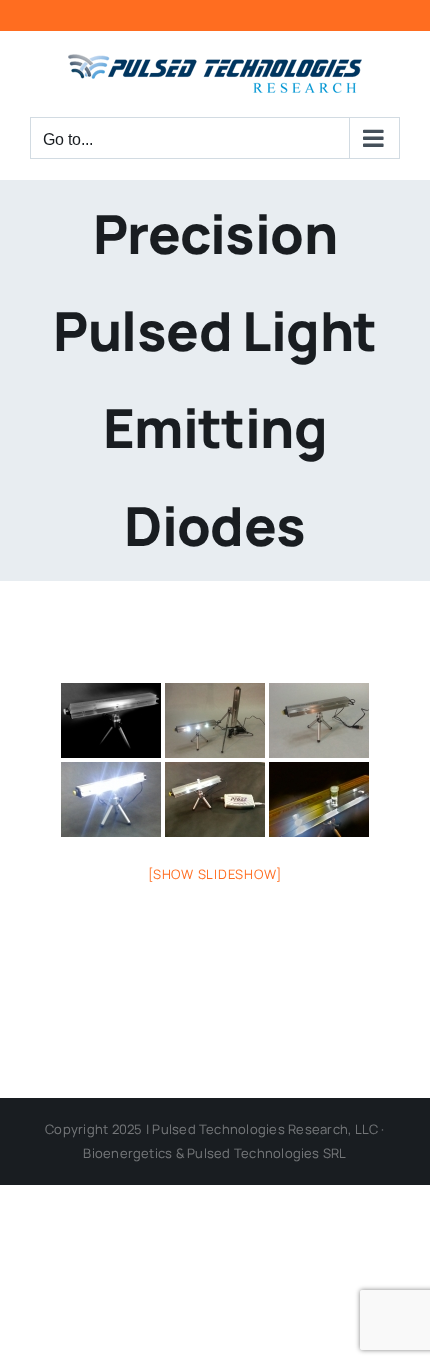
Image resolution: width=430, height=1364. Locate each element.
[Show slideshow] (215, 874)
